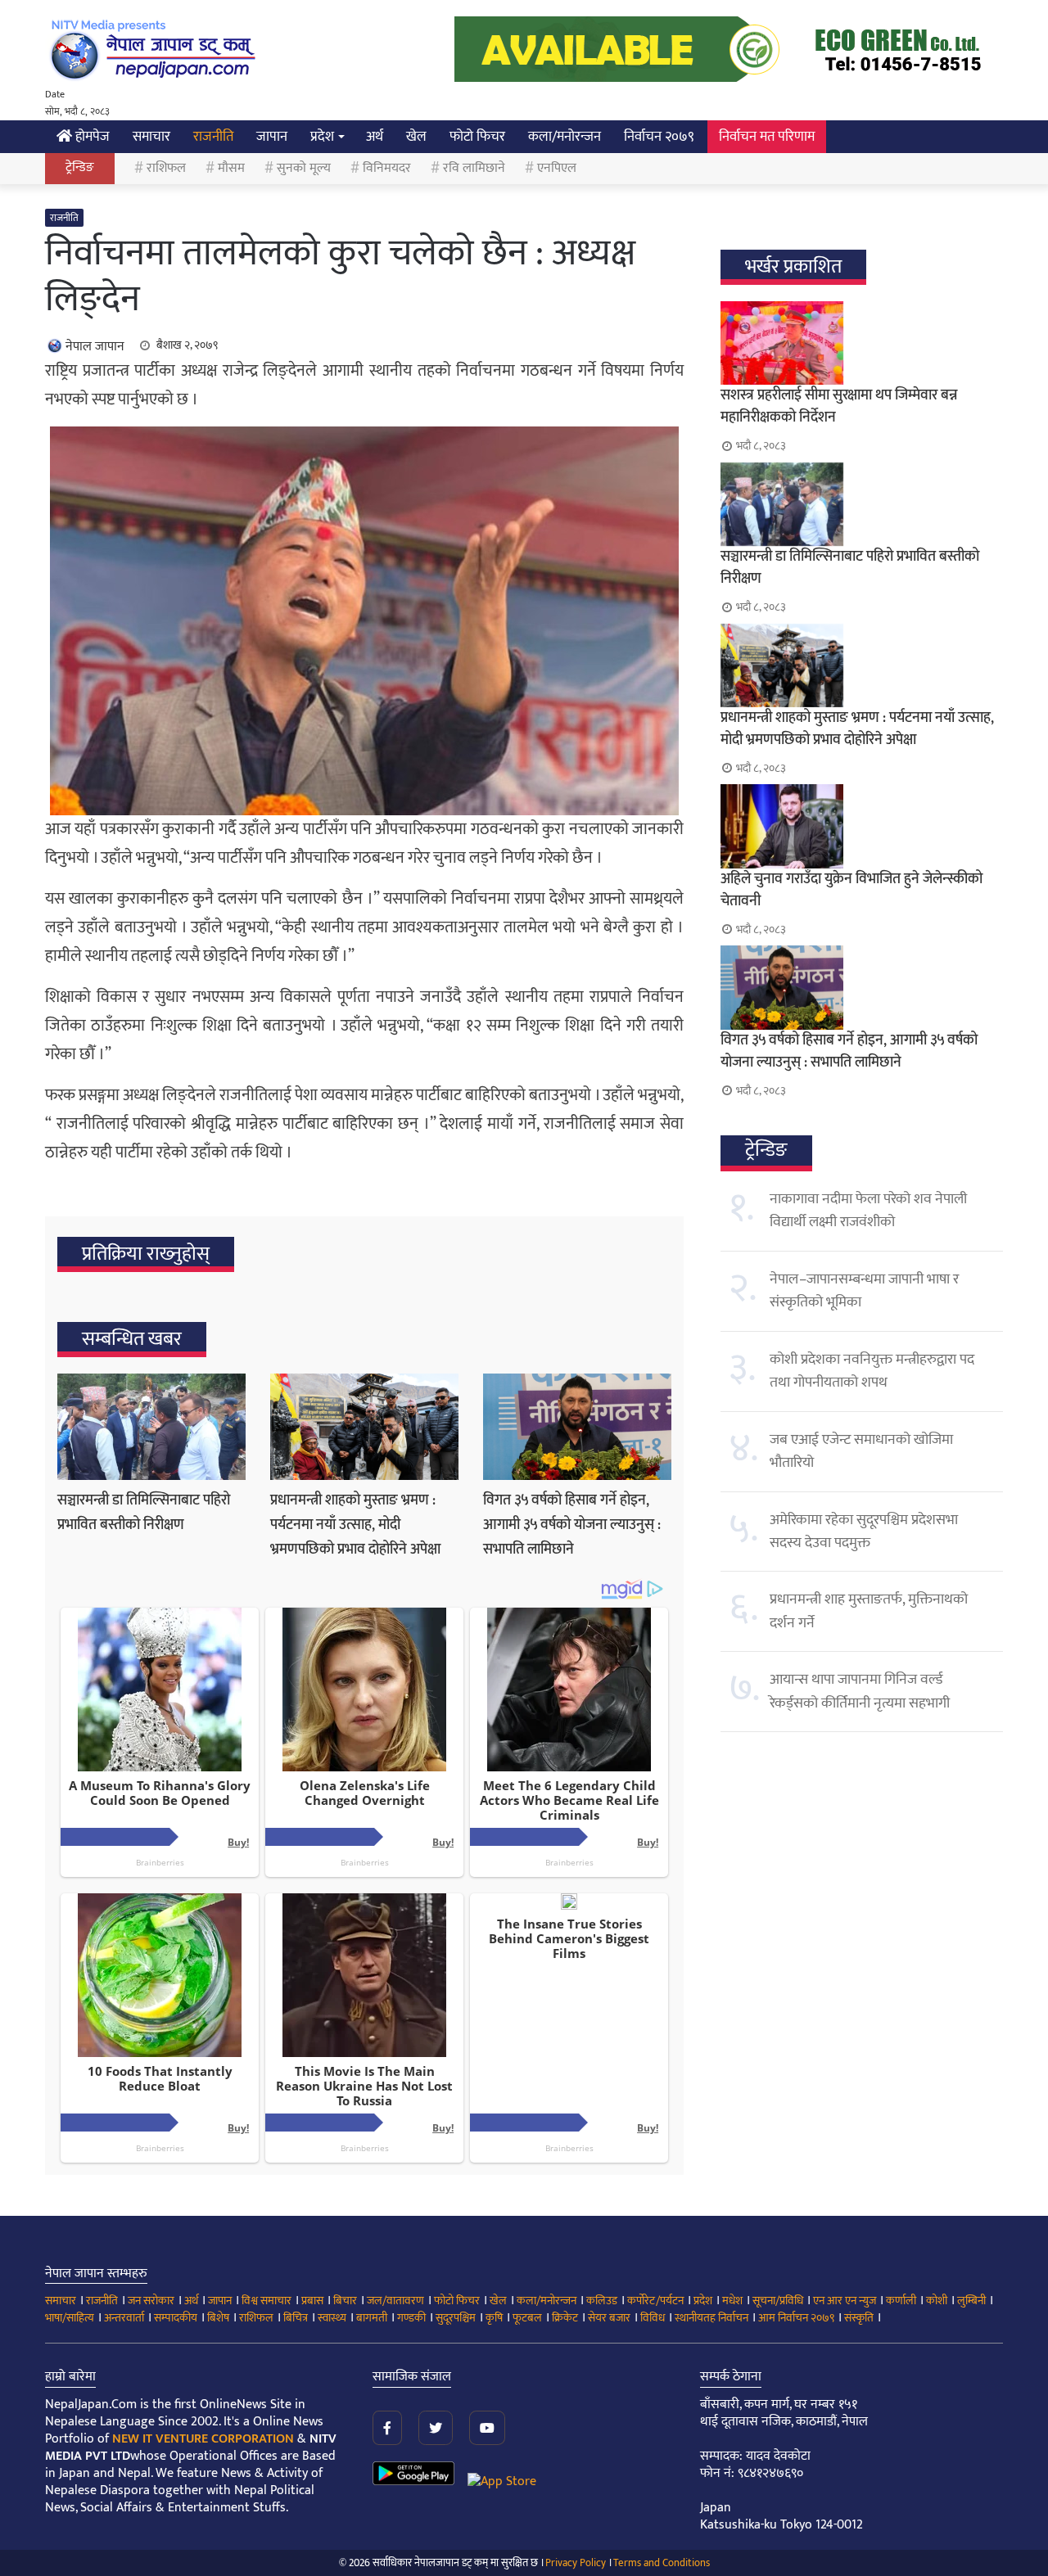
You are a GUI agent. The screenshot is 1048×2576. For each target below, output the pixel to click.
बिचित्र (296, 2318)
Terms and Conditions (662, 2563)
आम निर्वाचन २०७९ (796, 2318)
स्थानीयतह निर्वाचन (711, 2318)
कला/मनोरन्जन (565, 137)
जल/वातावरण (395, 2301)
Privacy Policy (576, 2563)
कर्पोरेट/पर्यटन (655, 2301)
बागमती (372, 2318)
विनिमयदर (387, 168)
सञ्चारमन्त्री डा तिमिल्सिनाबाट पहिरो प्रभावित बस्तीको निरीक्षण (144, 1513)
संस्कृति (859, 2318)
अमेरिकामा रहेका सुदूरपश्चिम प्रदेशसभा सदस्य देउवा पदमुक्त (864, 1532)
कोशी (937, 2301)
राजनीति (213, 137)
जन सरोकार (151, 2301)
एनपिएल (557, 168)
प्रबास (312, 2301)
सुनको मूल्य (304, 168)
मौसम (231, 168)
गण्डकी (411, 2318)
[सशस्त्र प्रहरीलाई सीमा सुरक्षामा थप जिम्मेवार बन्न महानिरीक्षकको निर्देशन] (862, 343)
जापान (272, 137)
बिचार (345, 2301)
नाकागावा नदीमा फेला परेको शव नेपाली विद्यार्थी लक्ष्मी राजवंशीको (868, 1211)
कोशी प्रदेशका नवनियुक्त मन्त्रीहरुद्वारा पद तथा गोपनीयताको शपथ (872, 1371)
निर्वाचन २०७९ (659, 137)
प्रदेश (322, 137)
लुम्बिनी (971, 2301)
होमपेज (91, 137)
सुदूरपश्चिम (456, 2318)
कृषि (494, 2318)
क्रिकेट (565, 2318)
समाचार (151, 137)
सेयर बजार (609, 2318)
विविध (653, 2318)
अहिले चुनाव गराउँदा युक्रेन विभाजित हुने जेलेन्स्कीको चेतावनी (851, 890)
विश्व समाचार (267, 2301)
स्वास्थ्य (332, 2318)
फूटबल (527, 2318)
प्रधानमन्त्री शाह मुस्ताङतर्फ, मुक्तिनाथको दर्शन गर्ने (869, 1611)
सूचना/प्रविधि (778, 2301)
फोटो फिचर (477, 137)
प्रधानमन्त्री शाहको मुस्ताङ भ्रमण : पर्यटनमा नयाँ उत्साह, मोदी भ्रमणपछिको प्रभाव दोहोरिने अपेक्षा (355, 1525)
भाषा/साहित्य (70, 2318)
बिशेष (218, 2318)
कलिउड (602, 2301)
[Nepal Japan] (156, 49)
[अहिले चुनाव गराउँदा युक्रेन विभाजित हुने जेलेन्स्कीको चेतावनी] (862, 826)
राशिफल (166, 168)
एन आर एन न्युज (845, 2301)
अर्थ (375, 137)
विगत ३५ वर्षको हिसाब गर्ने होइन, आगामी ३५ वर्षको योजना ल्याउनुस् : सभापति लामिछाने (572, 1525)
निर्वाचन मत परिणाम (767, 137)
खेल (416, 137)
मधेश (732, 2301)
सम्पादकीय (176, 2318)
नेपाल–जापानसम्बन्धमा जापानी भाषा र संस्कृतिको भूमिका (864, 1291)
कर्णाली (901, 2301)
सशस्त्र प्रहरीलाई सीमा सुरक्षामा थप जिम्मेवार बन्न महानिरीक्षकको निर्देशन (839, 406)
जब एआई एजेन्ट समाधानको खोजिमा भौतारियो (861, 1451)
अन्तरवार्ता (124, 2318)
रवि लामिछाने (474, 168)
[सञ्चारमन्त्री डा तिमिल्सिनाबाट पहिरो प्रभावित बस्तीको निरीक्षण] (151, 1427)
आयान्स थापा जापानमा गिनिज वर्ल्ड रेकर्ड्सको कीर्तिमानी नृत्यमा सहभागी (860, 1691)
